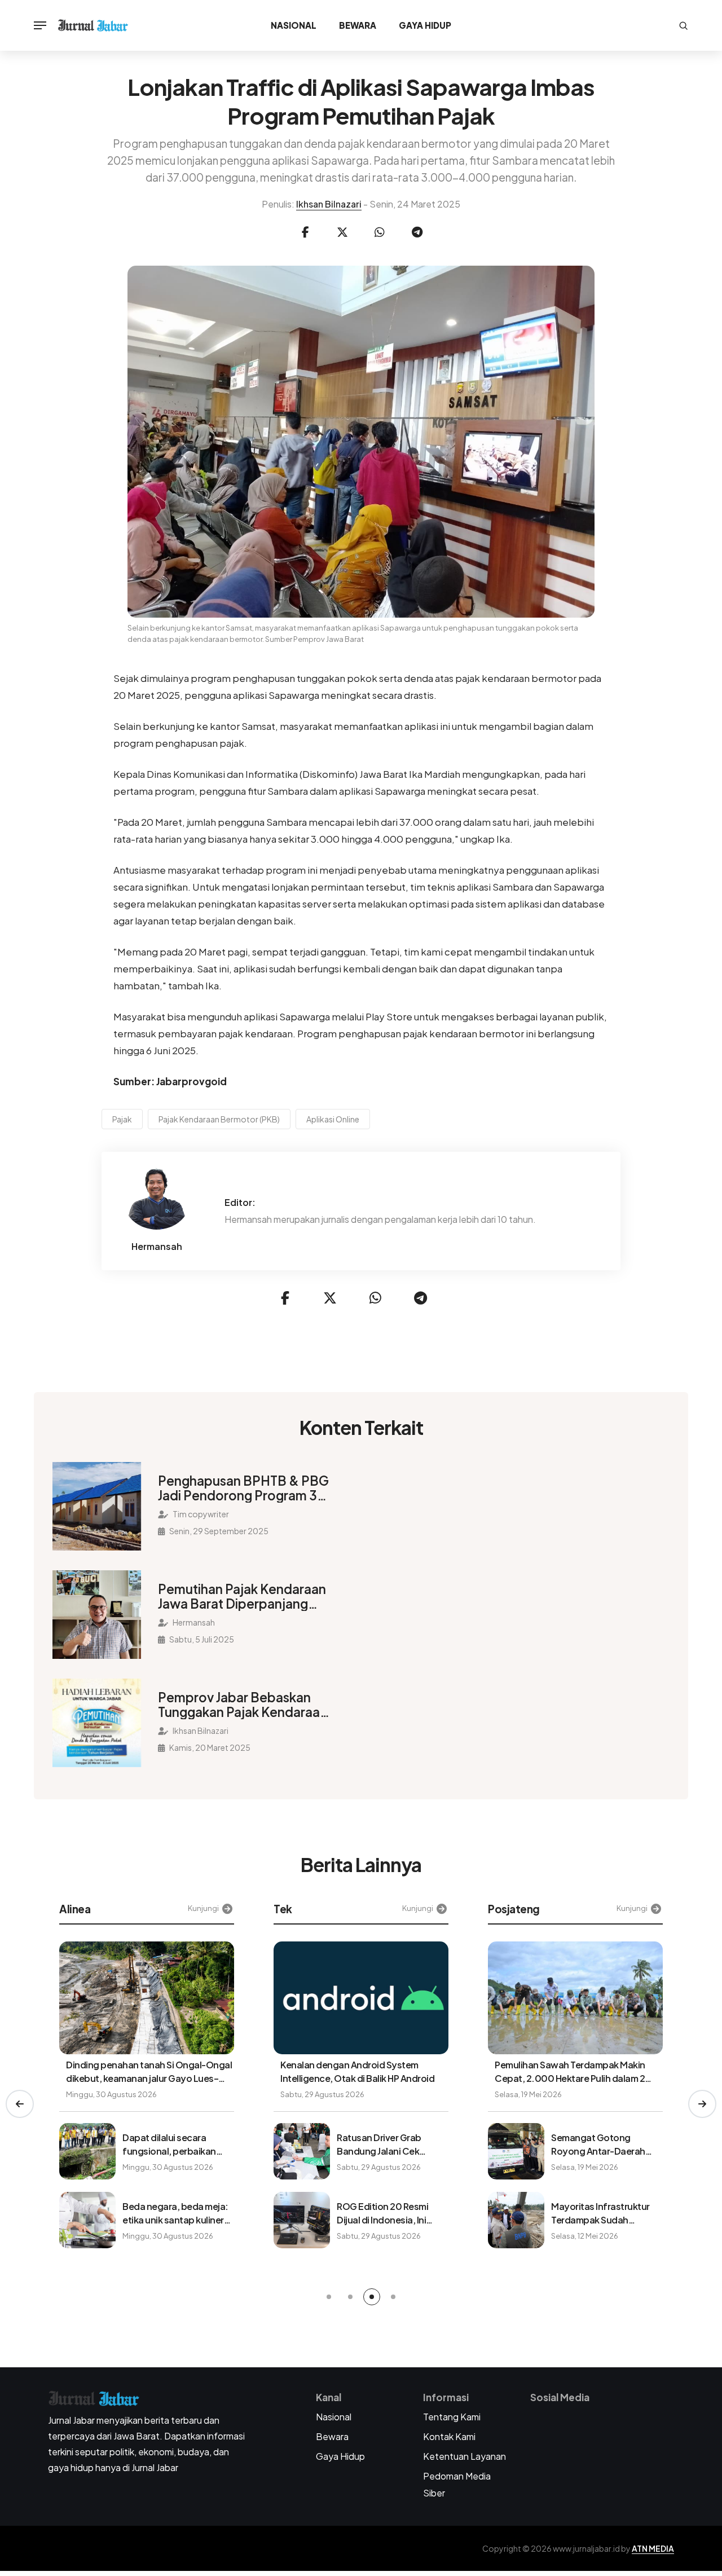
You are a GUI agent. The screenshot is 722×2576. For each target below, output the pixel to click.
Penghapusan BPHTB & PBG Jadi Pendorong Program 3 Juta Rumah (243, 1488)
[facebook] (305, 232)
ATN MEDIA (653, 2548)
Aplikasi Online (333, 1119)
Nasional (294, 25)
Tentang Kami (452, 2417)
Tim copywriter (200, 1514)
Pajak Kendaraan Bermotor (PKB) (219, 1119)
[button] (20, 2104)
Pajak (122, 1119)
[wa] (380, 232)
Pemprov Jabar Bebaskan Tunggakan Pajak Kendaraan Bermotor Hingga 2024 (243, 1705)
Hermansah (157, 1247)
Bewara (358, 25)
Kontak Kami (449, 2436)
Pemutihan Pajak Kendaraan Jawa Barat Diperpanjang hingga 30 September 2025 (242, 1596)
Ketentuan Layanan (465, 2456)
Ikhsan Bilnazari (329, 204)
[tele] (417, 232)
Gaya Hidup (425, 25)
